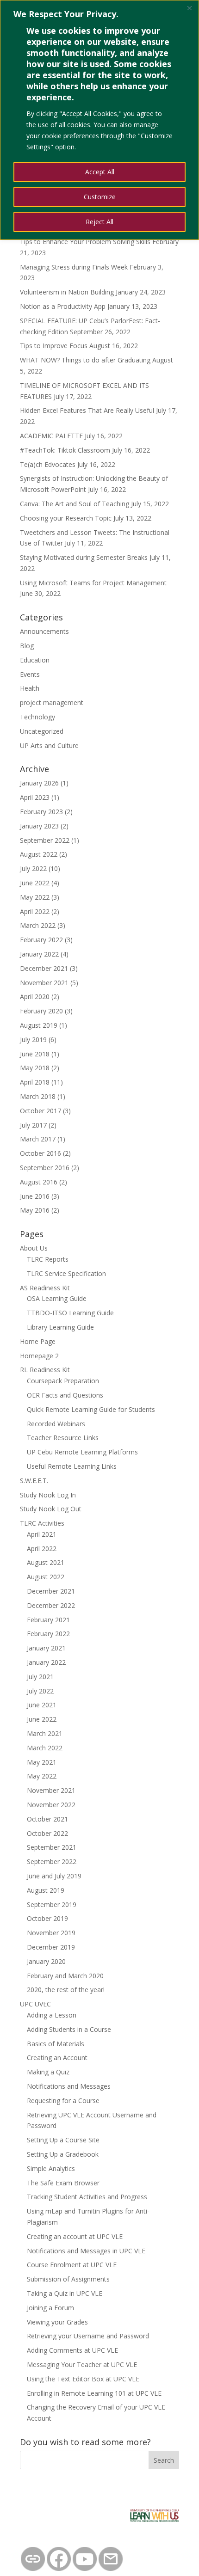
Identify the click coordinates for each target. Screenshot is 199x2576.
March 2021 (45, 1733)
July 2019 (33, 1040)
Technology (37, 717)
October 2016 (40, 1153)
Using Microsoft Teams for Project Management (93, 583)
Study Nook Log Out (51, 1509)
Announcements (44, 631)
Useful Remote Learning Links (72, 1466)
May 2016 (35, 1210)
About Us (34, 1248)
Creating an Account (57, 2058)
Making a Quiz (48, 2072)
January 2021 (46, 1648)
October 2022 (47, 1833)
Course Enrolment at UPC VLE (72, 2265)
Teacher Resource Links (63, 1438)
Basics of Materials (56, 2044)
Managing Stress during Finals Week (74, 267)
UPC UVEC (35, 2004)
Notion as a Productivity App (63, 306)
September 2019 (52, 1904)
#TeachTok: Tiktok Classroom (65, 450)
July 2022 (33, 868)
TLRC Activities (42, 1523)
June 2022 (35, 883)
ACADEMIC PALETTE (51, 436)
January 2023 (39, 826)
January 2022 (39, 954)
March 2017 (38, 1139)
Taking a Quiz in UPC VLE (65, 2293)
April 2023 (35, 797)
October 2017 (40, 1111)
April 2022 (35, 911)
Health (30, 688)
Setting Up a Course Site (63, 2140)
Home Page (38, 1341)
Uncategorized (42, 731)
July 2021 (40, 1677)
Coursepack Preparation (63, 1381)
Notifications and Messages (69, 2086)
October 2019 (47, 1918)
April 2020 (35, 997)
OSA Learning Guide (57, 1298)
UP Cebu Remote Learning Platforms (82, 1452)
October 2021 (47, 1819)
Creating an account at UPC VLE (75, 2236)
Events (30, 674)
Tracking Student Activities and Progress (87, 2197)
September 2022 (45, 840)
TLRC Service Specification (66, 1273)
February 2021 (48, 1620)
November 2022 (51, 1805)
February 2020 (41, 1011)
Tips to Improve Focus (54, 346)
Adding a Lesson (52, 2015)
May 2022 (35, 897)
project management (52, 702)
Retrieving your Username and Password (88, 2336)
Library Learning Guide (60, 1327)
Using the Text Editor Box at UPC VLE (83, 2379)
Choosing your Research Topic (66, 518)
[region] (99, 120)
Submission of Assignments (68, 2279)
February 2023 (41, 812)
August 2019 (39, 1025)
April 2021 (42, 1534)
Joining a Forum (50, 2308)
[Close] (189, 8)
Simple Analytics (51, 2168)
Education (35, 660)
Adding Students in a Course (69, 2029)
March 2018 (38, 1096)
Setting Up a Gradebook (63, 2154)
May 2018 (35, 1068)
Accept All (100, 172)
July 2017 (33, 1125)
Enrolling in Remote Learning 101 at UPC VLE (94, 2393)
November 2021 (44, 983)
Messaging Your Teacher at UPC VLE (82, 2364)
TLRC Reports (48, 1259)
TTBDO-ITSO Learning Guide (70, 1313)
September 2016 (45, 1168)
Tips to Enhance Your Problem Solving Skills (85, 242)
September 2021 (52, 1847)
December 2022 (51, 1605)
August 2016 (39, 1182)
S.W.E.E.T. (34, 1481)
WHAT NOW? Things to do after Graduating (85, 360)
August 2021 (46, 1562)
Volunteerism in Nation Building (67, 292)
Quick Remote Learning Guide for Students (91, 1409)
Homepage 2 (39, 1356)
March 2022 (38, 925)
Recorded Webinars (56, 1424)
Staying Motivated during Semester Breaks (84, 557)
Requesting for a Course (63, 2101)
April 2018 (35, 1082)
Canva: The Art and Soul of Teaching (75, 504)
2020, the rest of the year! (66, 1990)
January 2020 (46, 1961)
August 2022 (39, 854)
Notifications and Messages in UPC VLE (86, 2251)
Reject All (99, 222)
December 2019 (51, 1947)
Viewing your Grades (57, 2322)
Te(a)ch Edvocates (48, 464)
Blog (27, 646)
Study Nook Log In (48, 1495)
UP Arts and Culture (49, 745)
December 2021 (44, 968)
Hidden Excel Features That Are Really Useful (87, 410)
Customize (100, 197)
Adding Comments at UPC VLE (72, 2350)
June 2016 (35, 1196)
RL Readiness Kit (45, 1370)
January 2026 (39, 783)
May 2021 (42, 1762)
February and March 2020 (65, 1976)
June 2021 (42, 1705)
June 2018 (35, 1054)
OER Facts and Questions (65, 1395)
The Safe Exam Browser (63, 2183)
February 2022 (41, 940)
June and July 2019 (54, 1876)
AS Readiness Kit (45, 1288)
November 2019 (51, 1933)
